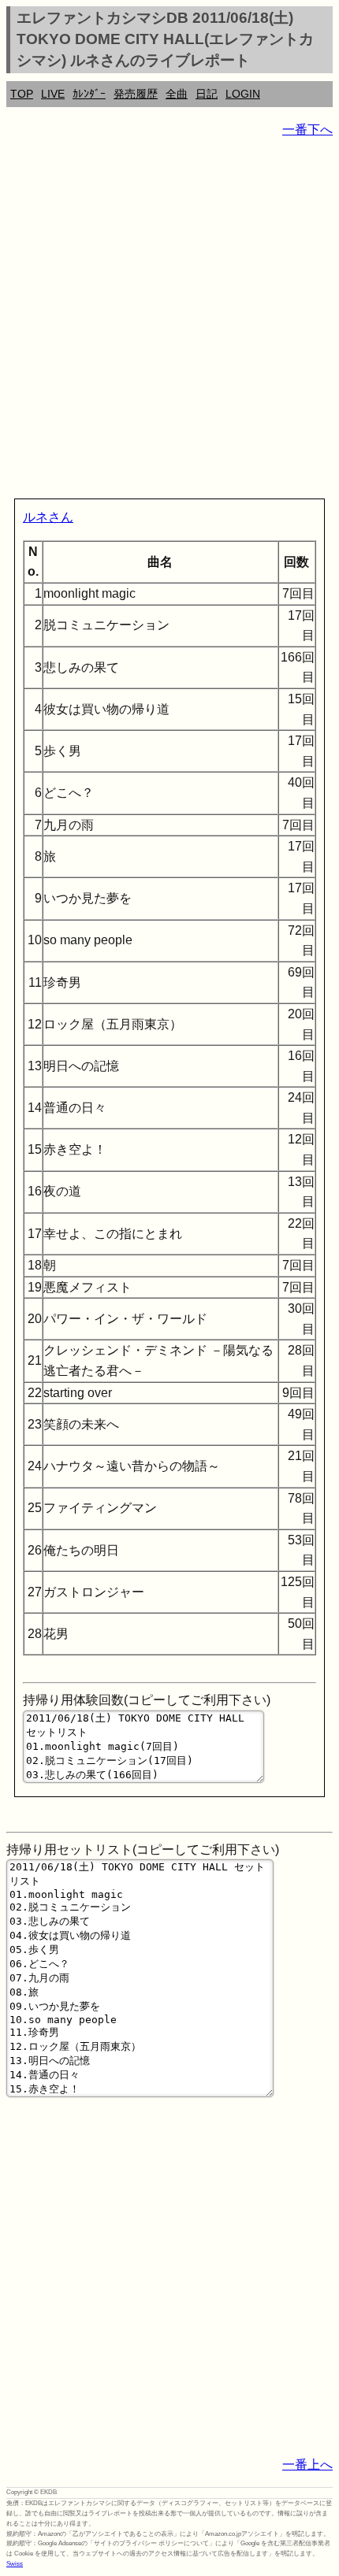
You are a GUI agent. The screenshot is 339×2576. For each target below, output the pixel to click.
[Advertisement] (169, 321)
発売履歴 (136, 94)
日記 (207, 94)
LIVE (53, 94)
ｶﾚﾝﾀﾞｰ (89, 94)
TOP (22, 94)
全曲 (177, 94)
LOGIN (243, 94)
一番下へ (307, 130)
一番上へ (307, 2465)
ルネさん (48, 517)
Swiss (15, 2564)
